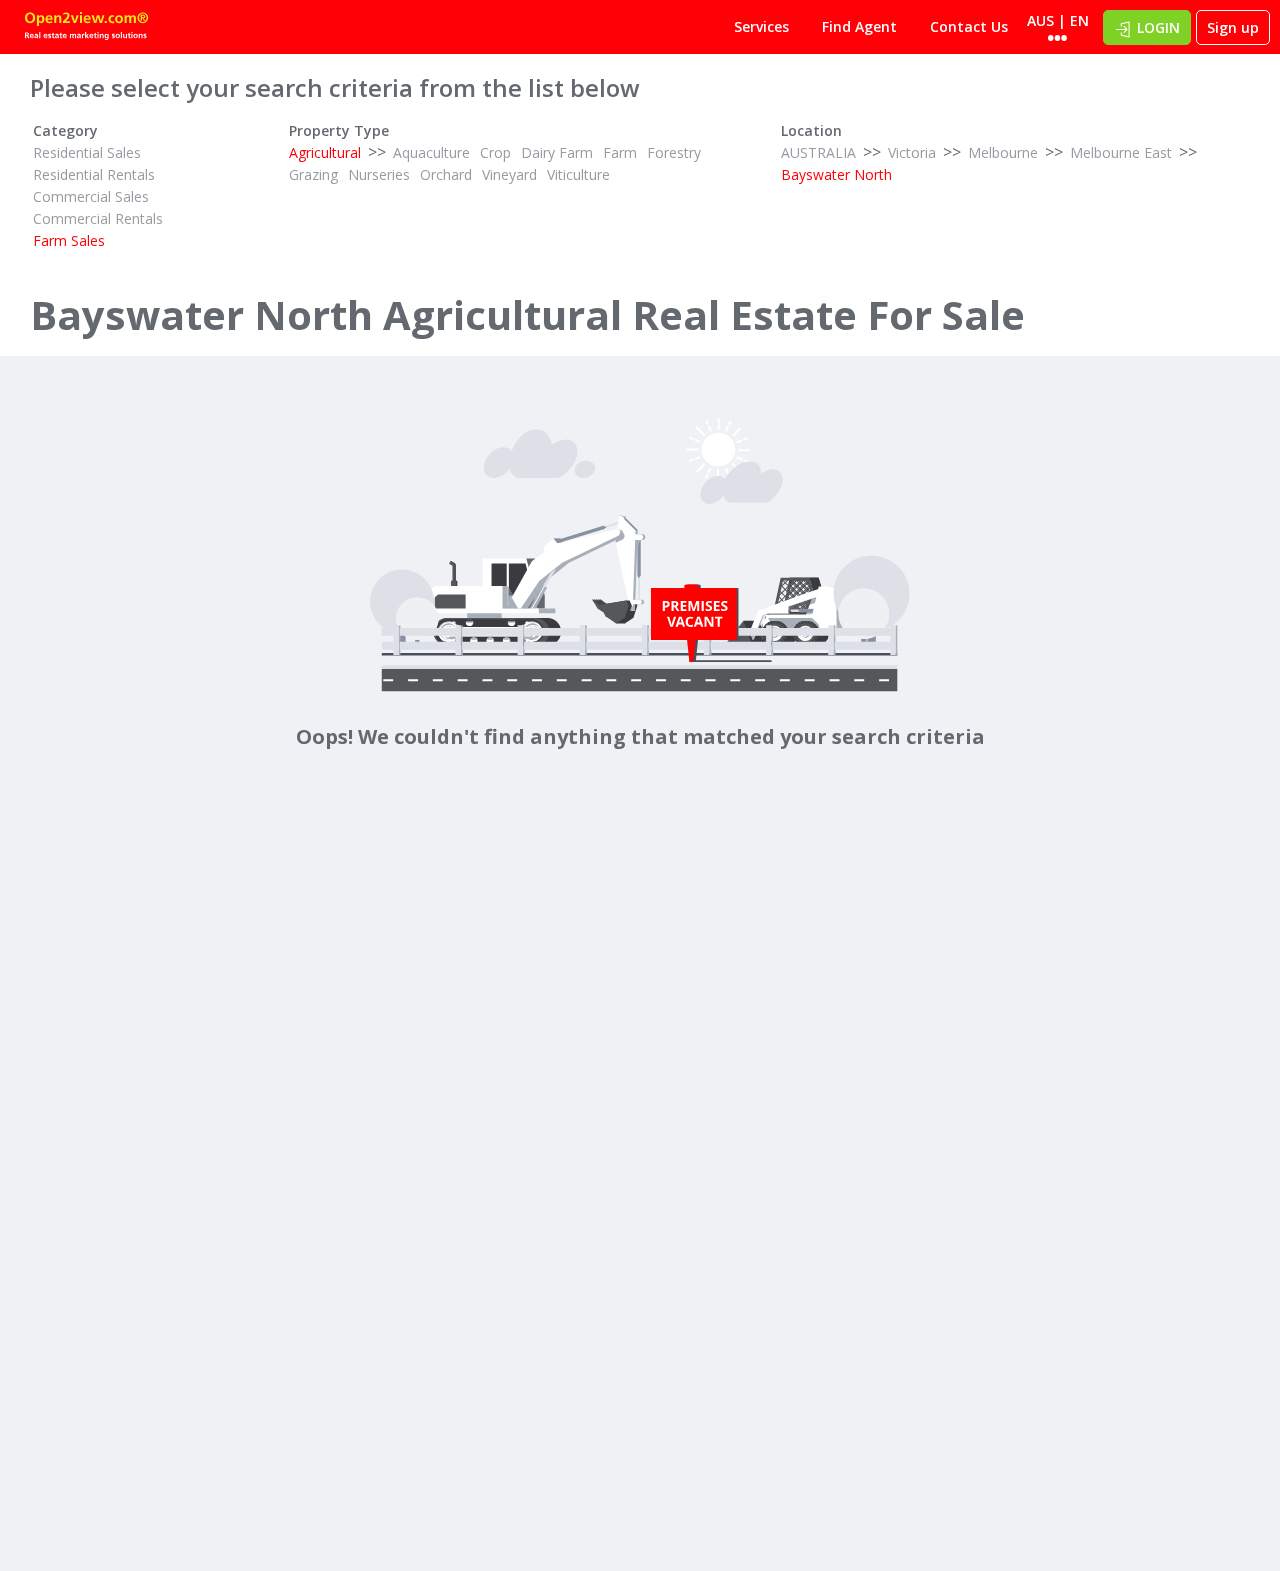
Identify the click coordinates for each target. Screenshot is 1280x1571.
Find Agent (859, 26)
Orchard (446, 174)
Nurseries (379, 174)
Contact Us (969, 26)
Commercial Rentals (98, 218)
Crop (495, 152)
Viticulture (578, 174)
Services (761, 26)
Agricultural (325, 152)
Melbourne (1003, 152)
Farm (620, 152)
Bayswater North (836, 174)
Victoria (912, 152)
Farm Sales (69, 240)
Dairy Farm (557, 152)
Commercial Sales (91, 196)
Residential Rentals (94, 174)
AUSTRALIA (818, 152)
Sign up (1233, 27)
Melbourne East (1121, 152)
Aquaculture (431, 152)
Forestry (674, 152)
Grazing (313, 174)
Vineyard (509, 174)
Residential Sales (87, 152)
